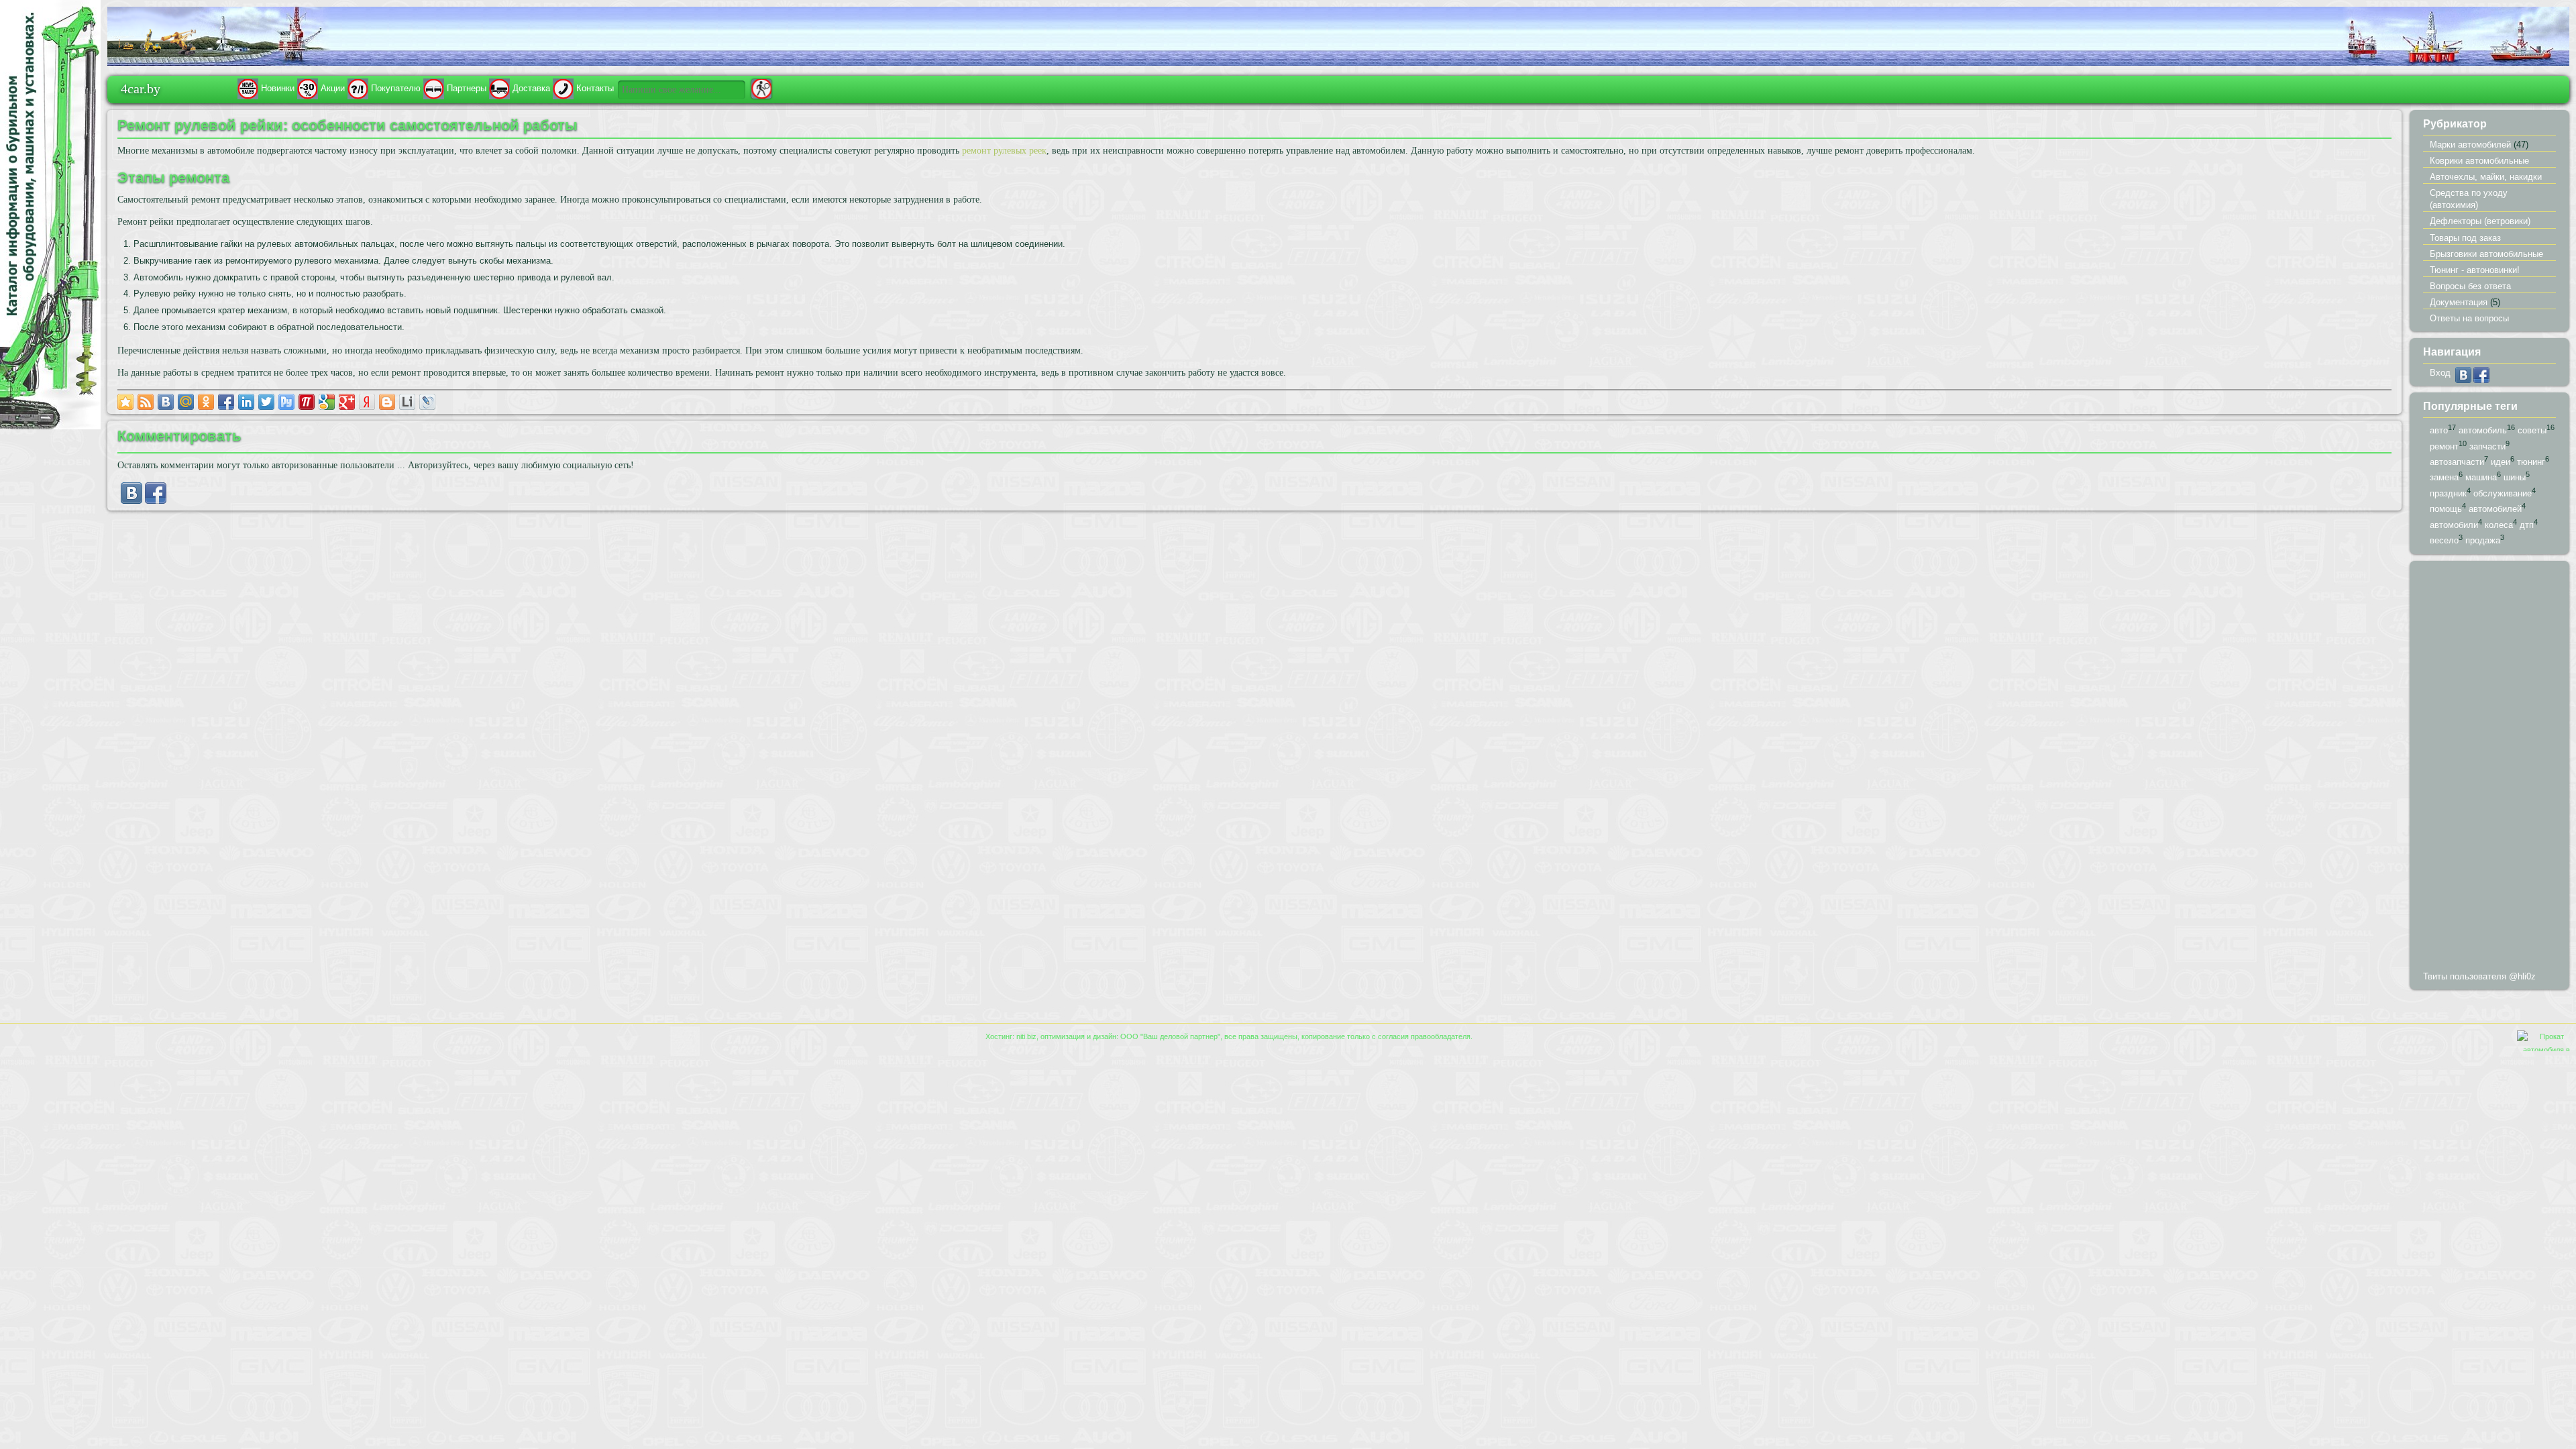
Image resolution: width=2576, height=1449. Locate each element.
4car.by (141, 88)
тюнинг (2531, 462)
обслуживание (2503, 493)
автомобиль (2483, 430)
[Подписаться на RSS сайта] (146, 402)
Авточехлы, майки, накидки (2486, 177)
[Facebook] (156, 501)
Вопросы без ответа (2470, 286)
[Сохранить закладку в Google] (327, 402)
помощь (2446, 509)
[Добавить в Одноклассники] (206, 402)
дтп (2527, 525)
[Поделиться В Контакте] (166, 402)
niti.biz (1026, 1036)
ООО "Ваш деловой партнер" (1170, 1036)
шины (2515, 478)
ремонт (2444, 446)
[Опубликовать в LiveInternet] (407, 402)
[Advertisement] (2489, 769)
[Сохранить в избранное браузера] (125, 402)
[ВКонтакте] (131, 501)
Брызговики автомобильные (2486, 254)
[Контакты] (563, 88)
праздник (2448, 493)
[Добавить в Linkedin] (246, 402)
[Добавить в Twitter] (266, 402)
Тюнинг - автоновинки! (2475, 270)
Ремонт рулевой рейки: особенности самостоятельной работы (347, 125)
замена (2444, 478)
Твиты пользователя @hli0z (2479, 976)
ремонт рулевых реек (1004, 151)
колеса (2499, 525)
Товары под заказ (2465, 238)
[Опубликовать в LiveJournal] (427, 402)
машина (2481, 478)
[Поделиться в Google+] (347, 402)
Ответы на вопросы (2469, 318)
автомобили (2454, 525)
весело (2444, 541)
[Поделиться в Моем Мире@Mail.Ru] (186, 402)
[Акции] (308, 88)
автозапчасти (2457, 462)
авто (2439, 430)
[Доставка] (499, 88)
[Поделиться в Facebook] (226, 402)
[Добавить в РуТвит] (286, 402)
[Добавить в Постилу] (307, 402)
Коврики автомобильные (2479, 161)
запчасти (2487, 446)
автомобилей (2495, 509)
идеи (2501, 462)
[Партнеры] (434, 88)
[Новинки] (248, 88)
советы (2532, 430)
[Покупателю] (358, 88)
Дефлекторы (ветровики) (2480, 221)
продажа (2483, 541)
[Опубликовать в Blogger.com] (387, 402)
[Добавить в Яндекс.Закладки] (367, 402)
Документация (2459, 302)
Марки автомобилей (2470, 145)
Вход (2440, 373)
